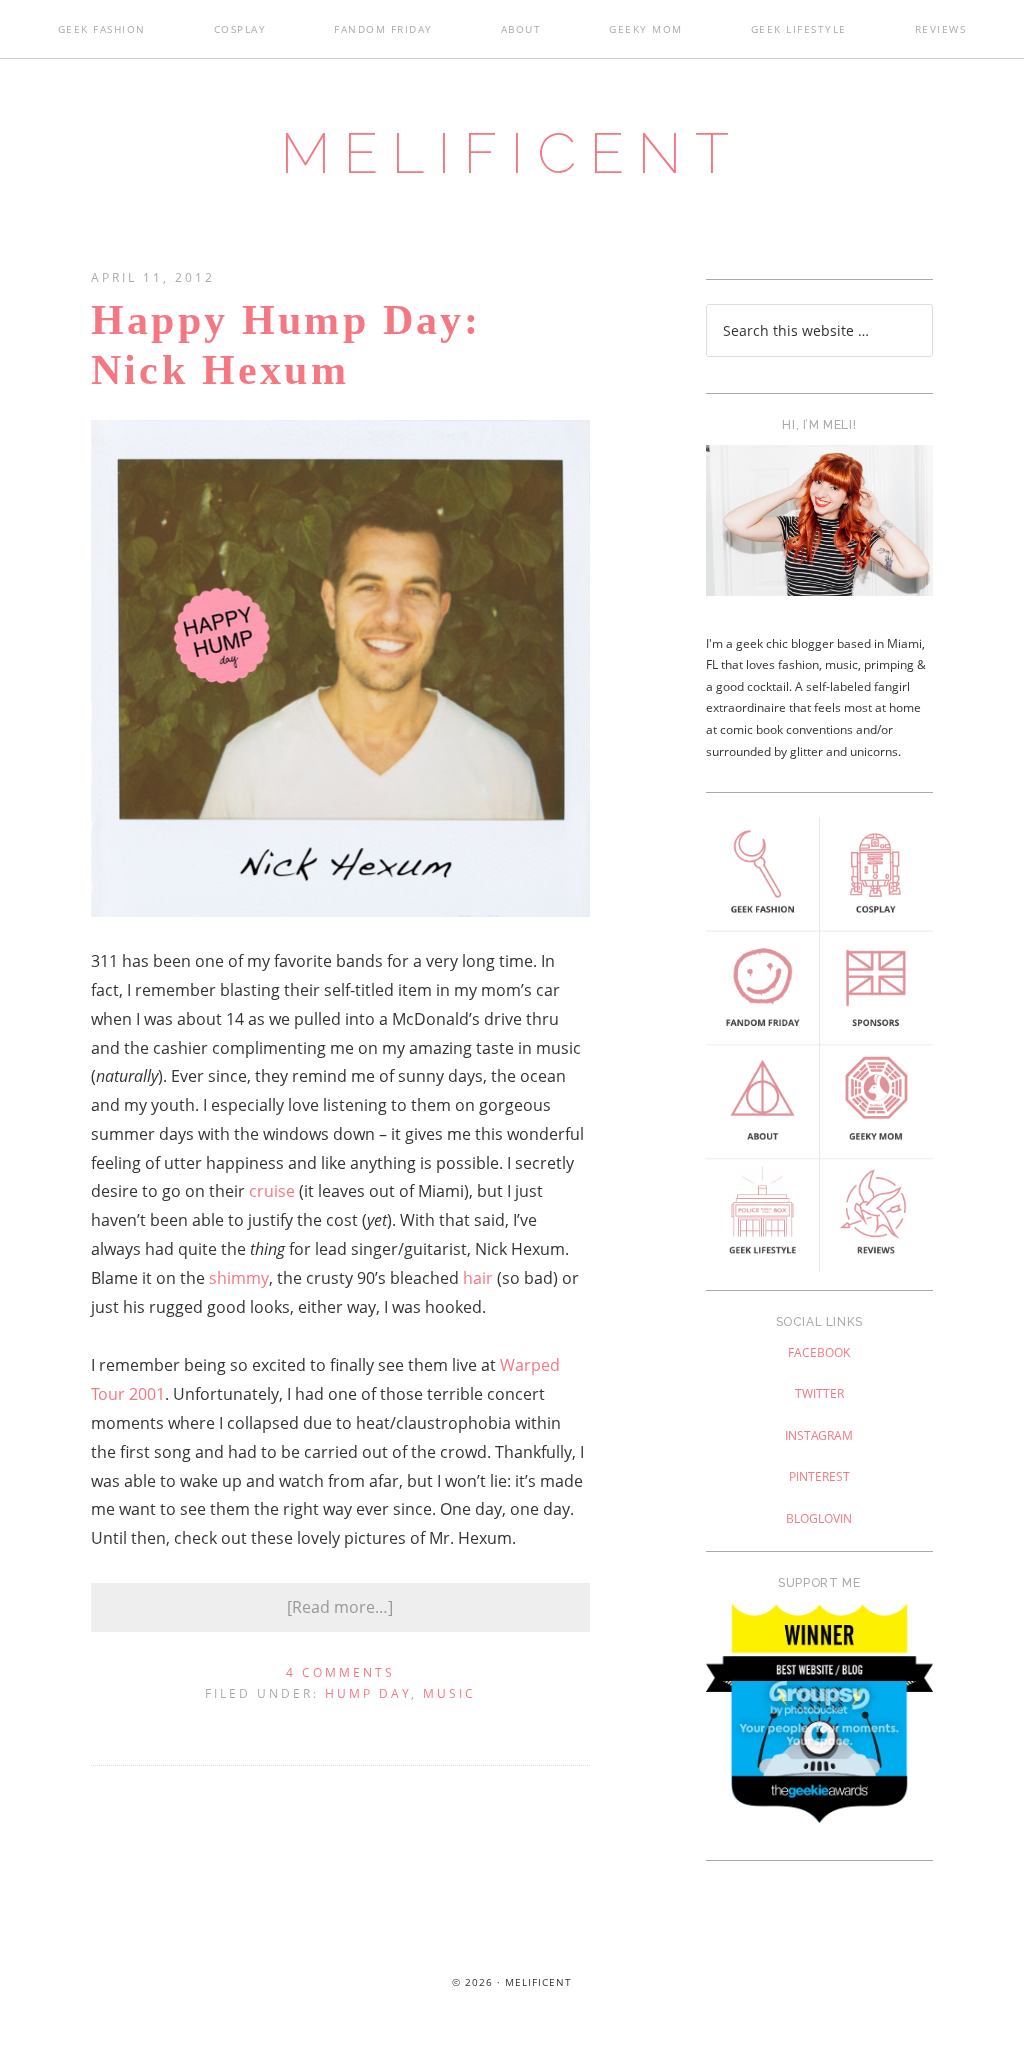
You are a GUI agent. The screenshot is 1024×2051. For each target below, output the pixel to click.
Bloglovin (819, 1518)
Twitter (819, 1393)
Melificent (512, 153)
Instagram (819, 1435)
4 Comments (340, 1672)
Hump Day (368, 1693)
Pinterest (819, 1476)
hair (478, 1278)
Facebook (819, 1352)
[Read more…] (340, 1607)
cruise (272, 1191)
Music (449, 1693)
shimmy (239, 1278)
